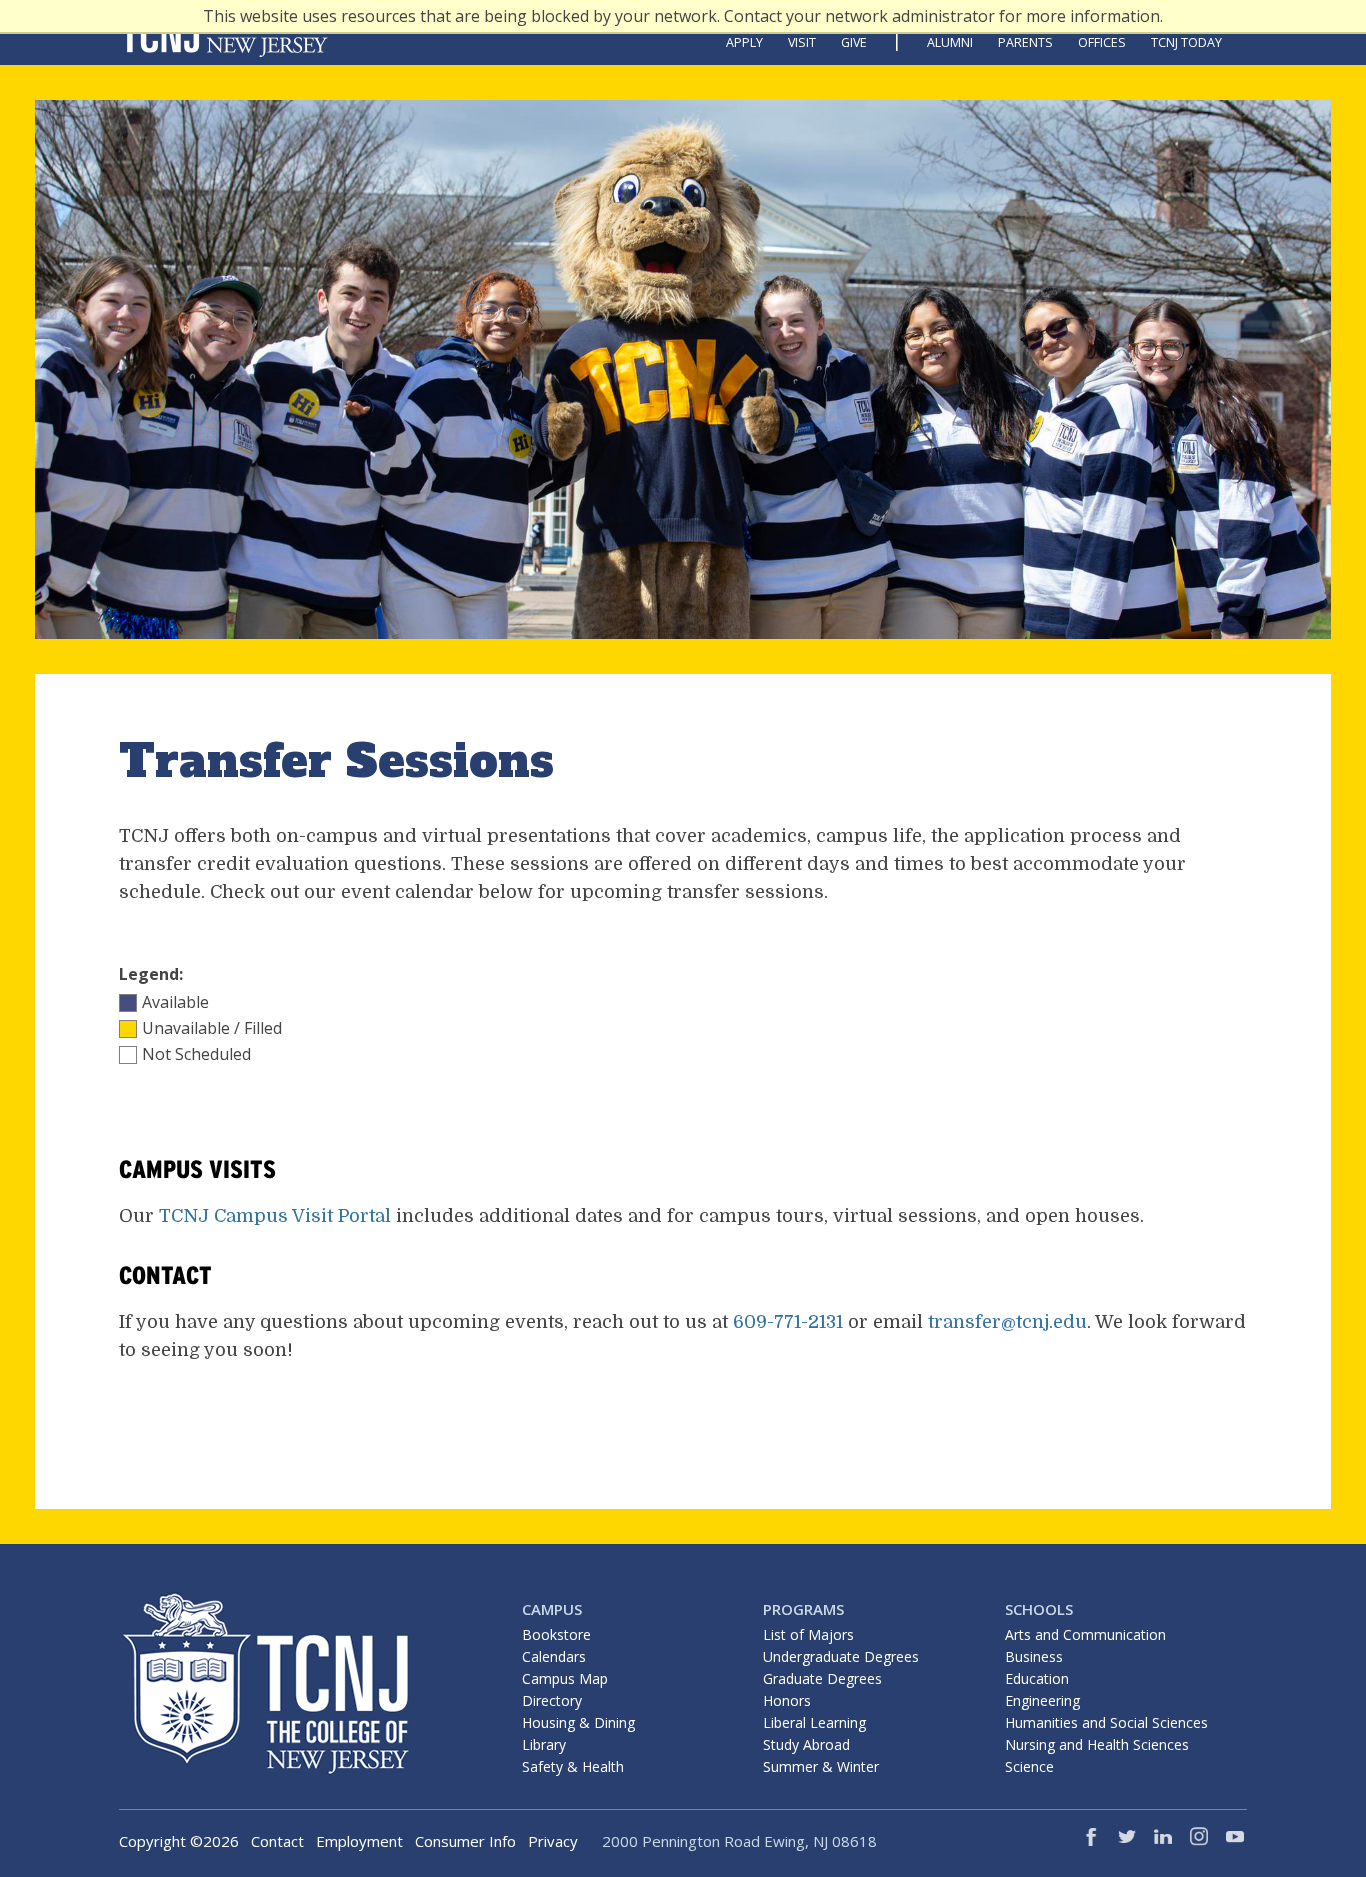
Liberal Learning (814, 1722)
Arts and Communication (1085, 1634)
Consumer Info (465, 1841)
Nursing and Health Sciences (1097, 1744)
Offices (1102, 42)
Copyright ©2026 (179, 1841)
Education (1037, 1678)
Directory (552, 1700)
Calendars (554, 1656)
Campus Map (565, 1678)
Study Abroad (806, 1744)
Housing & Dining (578, 1722)
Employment (359, 1841)
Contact (277, 1841)
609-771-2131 (788, 1322)
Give (854, 42)
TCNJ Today (1186, 42)
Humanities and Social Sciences (1106, 1722)
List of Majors (808, 1634)
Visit (802, 42)
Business (1034, 1656)
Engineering (1042, 1700)
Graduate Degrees (822, 1678)
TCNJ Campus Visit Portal (275, 1216)
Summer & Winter (821, 1766)
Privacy (553, 1841)
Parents (1025, 42)
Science (1029, 1766)
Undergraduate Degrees (841, 1656)
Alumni (950, 42)
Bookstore (556, 1634)
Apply (744, 42)
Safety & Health (573, 1766)
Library (544, 1744)
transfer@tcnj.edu (1007, 1322)
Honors (787, 1700)
